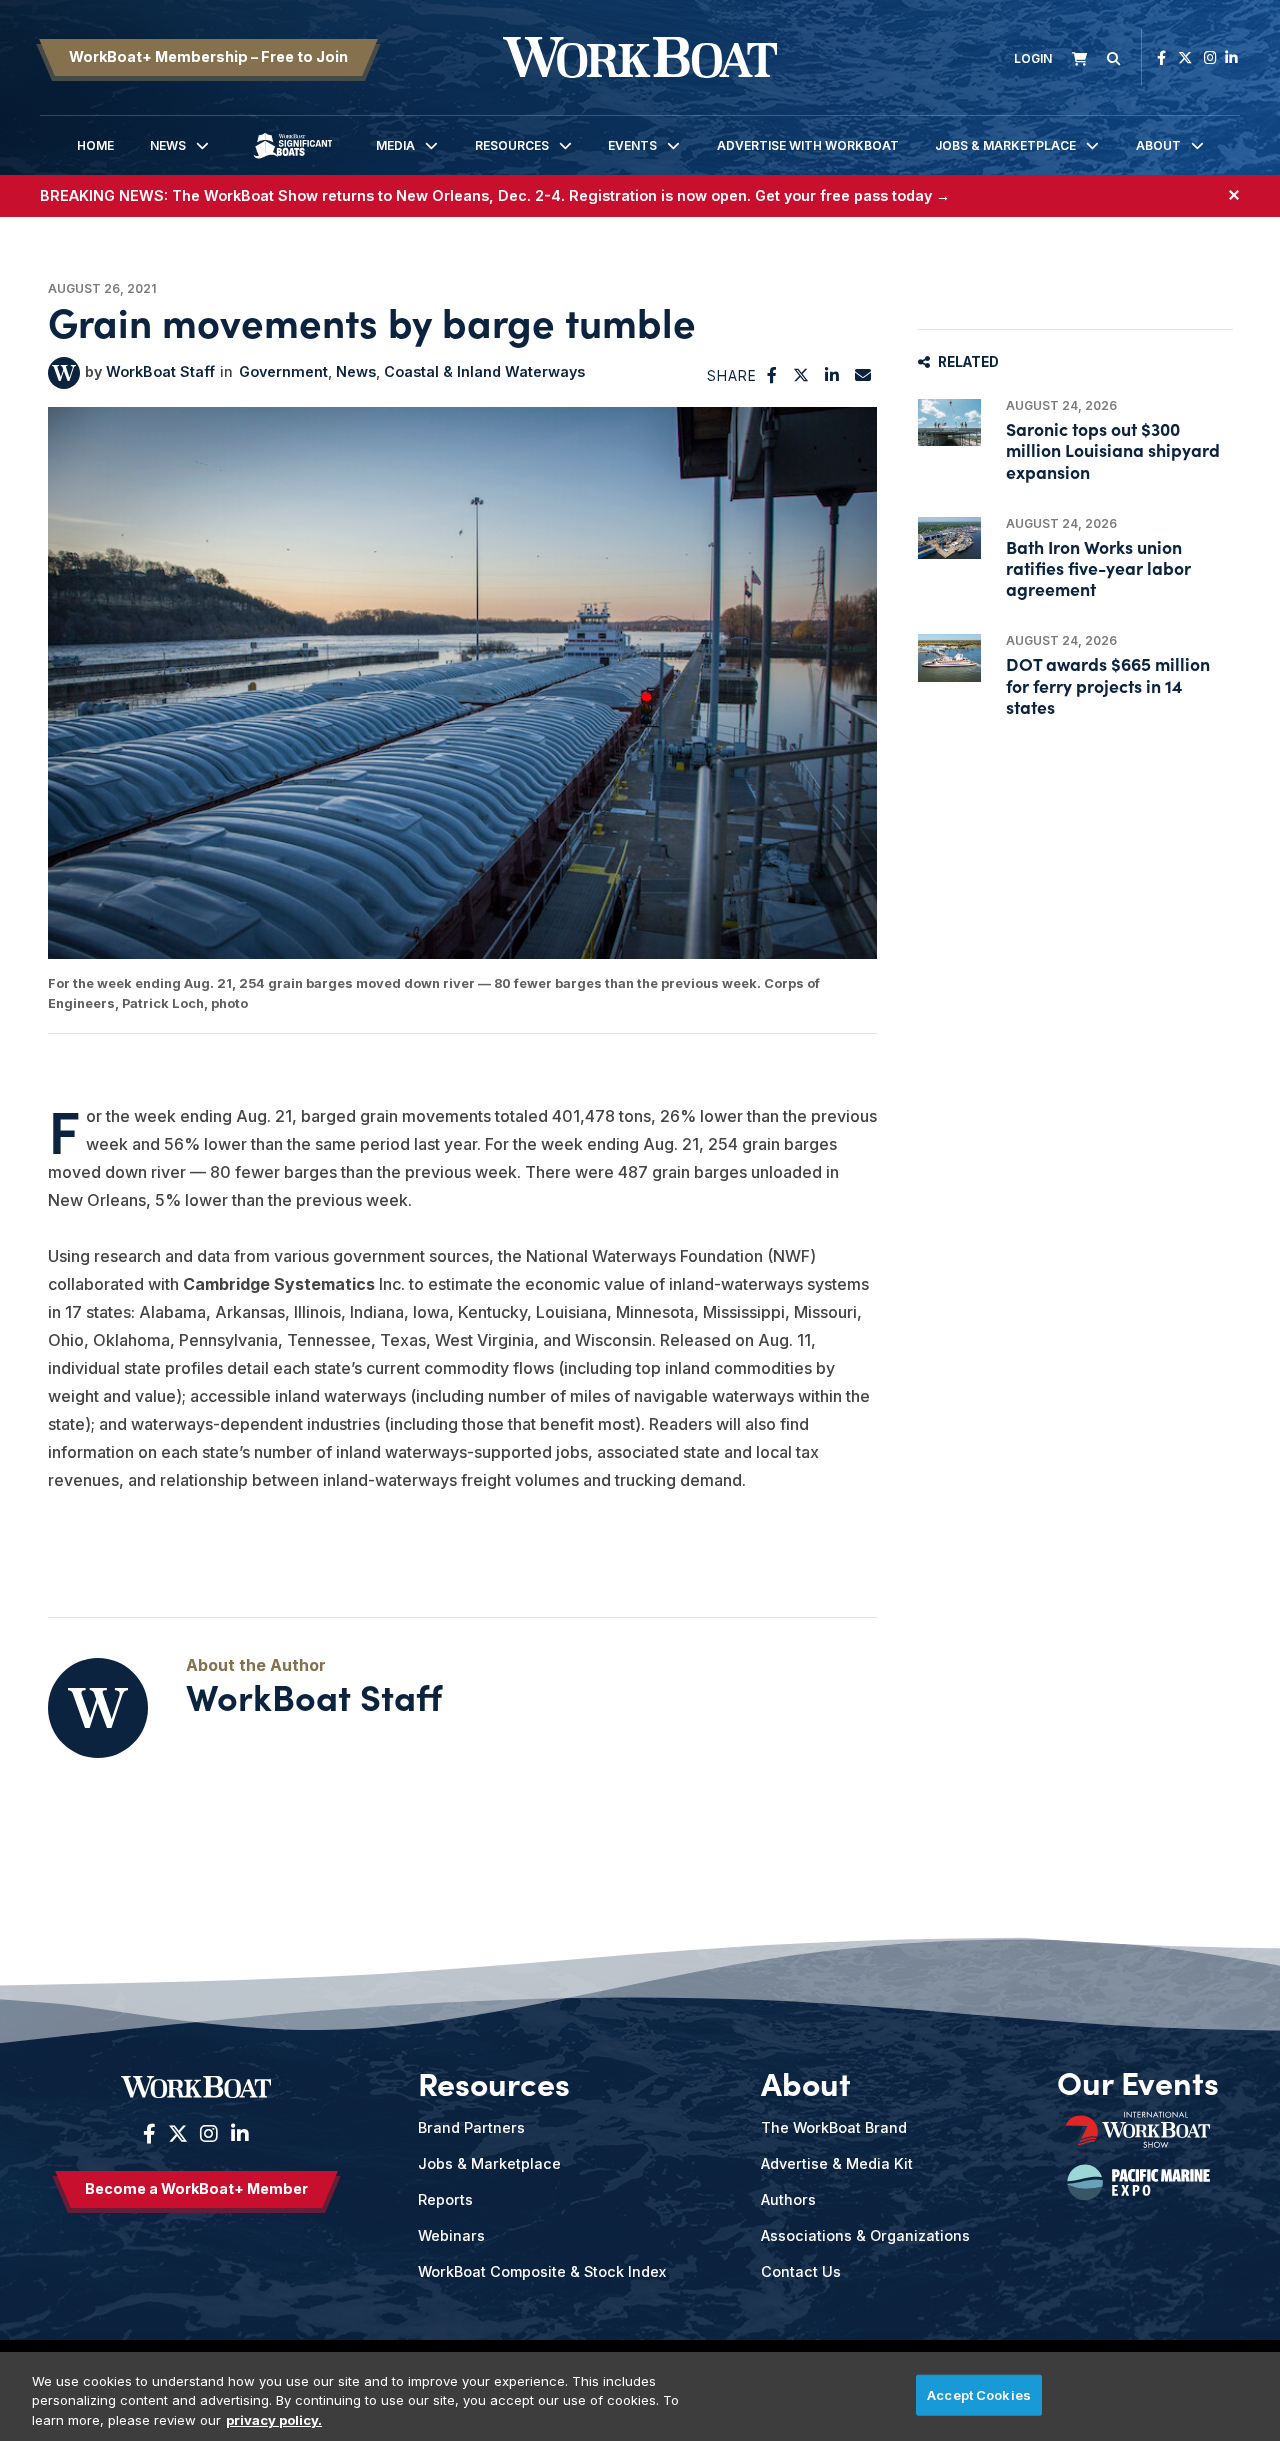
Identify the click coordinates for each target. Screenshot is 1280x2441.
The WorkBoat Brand (834, 2127)
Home (95, 145)
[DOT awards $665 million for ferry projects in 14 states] (949, 657)
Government (283, 371)
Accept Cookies (979, 2394)
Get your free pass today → (852, 195)
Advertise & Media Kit (837, 2163)
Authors (788, 2199)
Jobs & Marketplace (1005, 145)
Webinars (451, 2235)
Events (632, 145)
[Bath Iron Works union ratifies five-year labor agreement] (949, 538)
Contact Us (801, 2271)
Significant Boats (293, 160)
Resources (512, 145)
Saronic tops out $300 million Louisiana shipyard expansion (1113, 449)
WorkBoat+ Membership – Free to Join (208, 56)
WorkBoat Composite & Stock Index (542, 2271)
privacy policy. (274, 2420)
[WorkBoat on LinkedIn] (1231, 57)
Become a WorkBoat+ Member (196, 2188)
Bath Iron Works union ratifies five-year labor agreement (1098, 567)
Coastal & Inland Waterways (484, 371)
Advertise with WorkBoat (808, 145)
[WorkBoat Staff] (64, 373)
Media (395, 145)
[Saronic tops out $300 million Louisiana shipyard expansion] (949, 422)
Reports (445, 2199)
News (168, 145)
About (1158, 145)
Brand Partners (471, 2127)
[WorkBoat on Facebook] (1161, 57)
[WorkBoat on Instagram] (1210, 57)
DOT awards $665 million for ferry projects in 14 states (1108, 684)
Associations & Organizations (865, 2235)
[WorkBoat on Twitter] (1185, 57)
